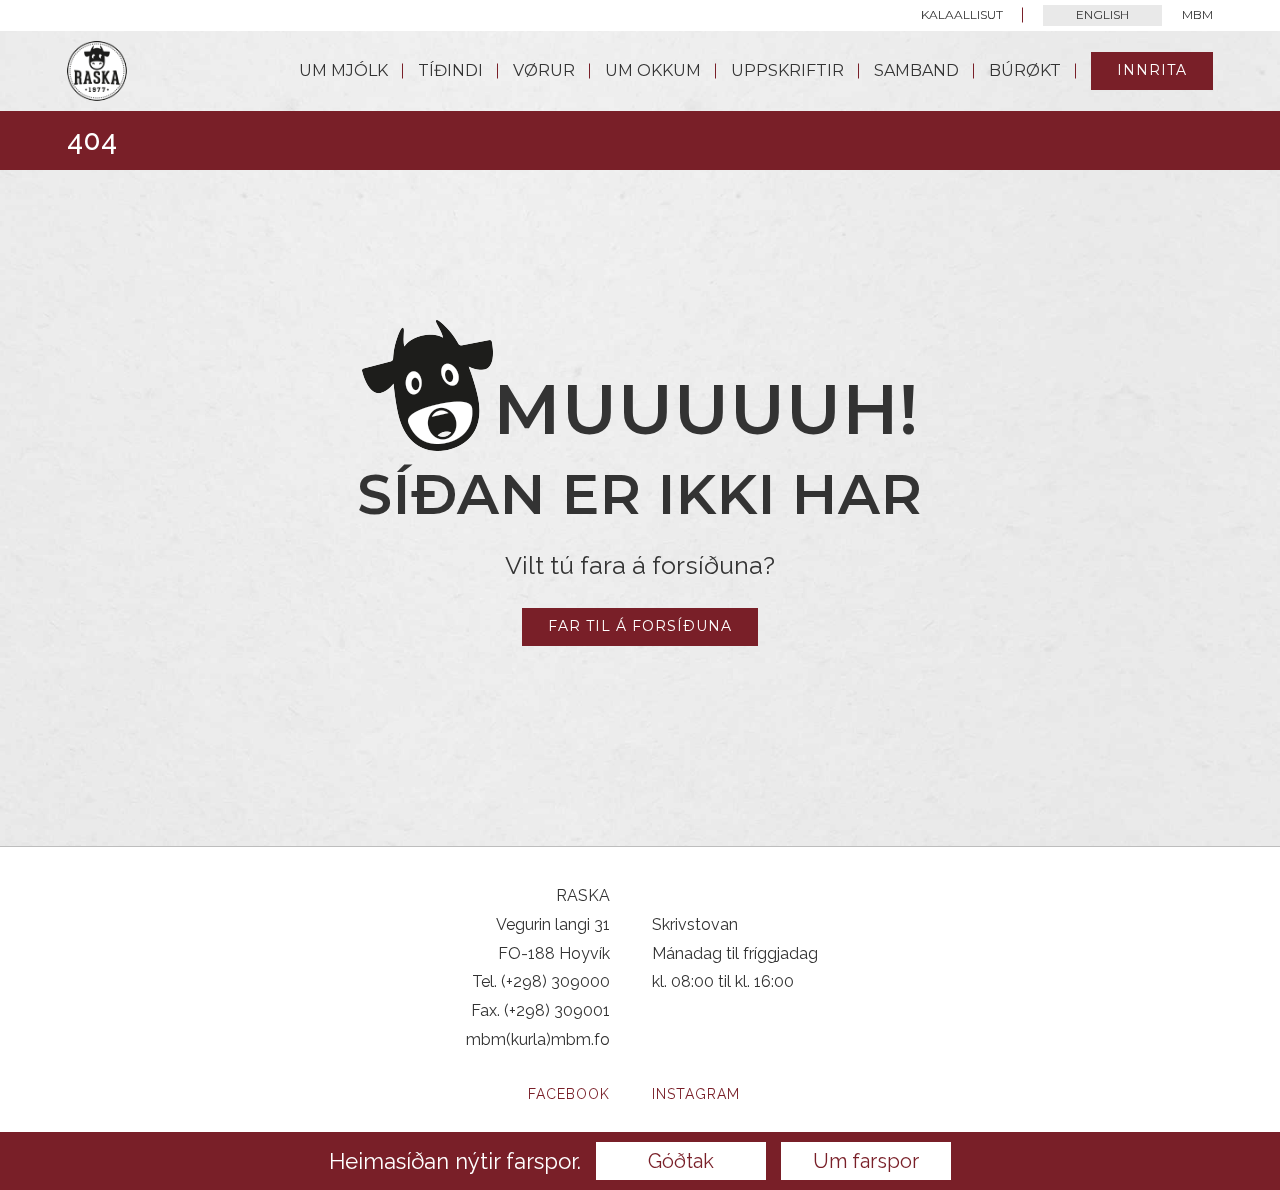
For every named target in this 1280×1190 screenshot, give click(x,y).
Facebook (569, 1094)
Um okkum (653, 70)
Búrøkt (1025, 70)
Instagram (696, 1094)
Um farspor (866, 1161)
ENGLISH (1102, 14)
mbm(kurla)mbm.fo (538, 1039)
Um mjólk (343, 70)
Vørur (544, 70)
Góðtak (681, 1161)
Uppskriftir (787, 70)
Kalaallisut (962, 14)
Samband (916, 70)
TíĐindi (450, 70)
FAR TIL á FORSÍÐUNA (640, 626)
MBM (1197, 14)
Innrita (1152, 70)
